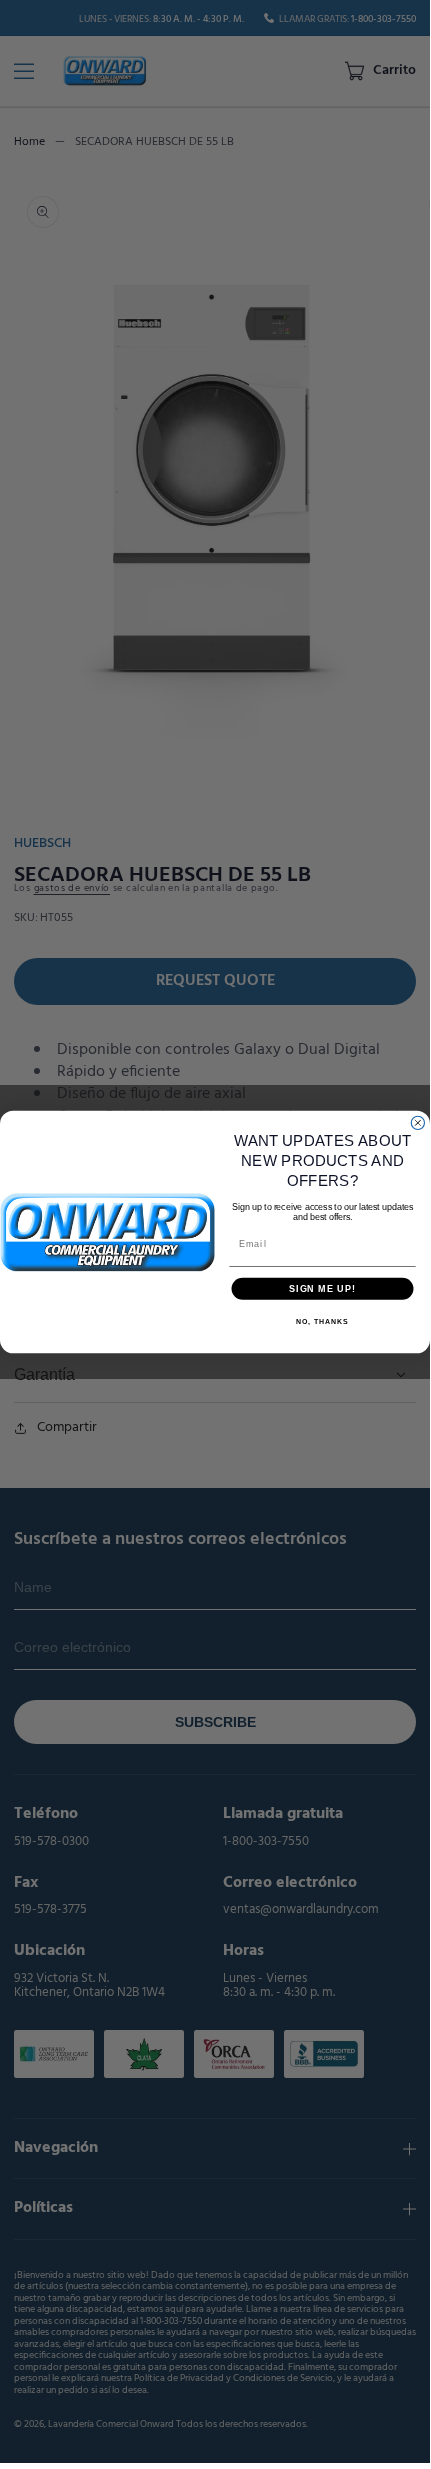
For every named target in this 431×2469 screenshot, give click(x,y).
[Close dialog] (417, 1122)
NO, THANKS (322, 1321)
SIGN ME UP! (322, 1287)
